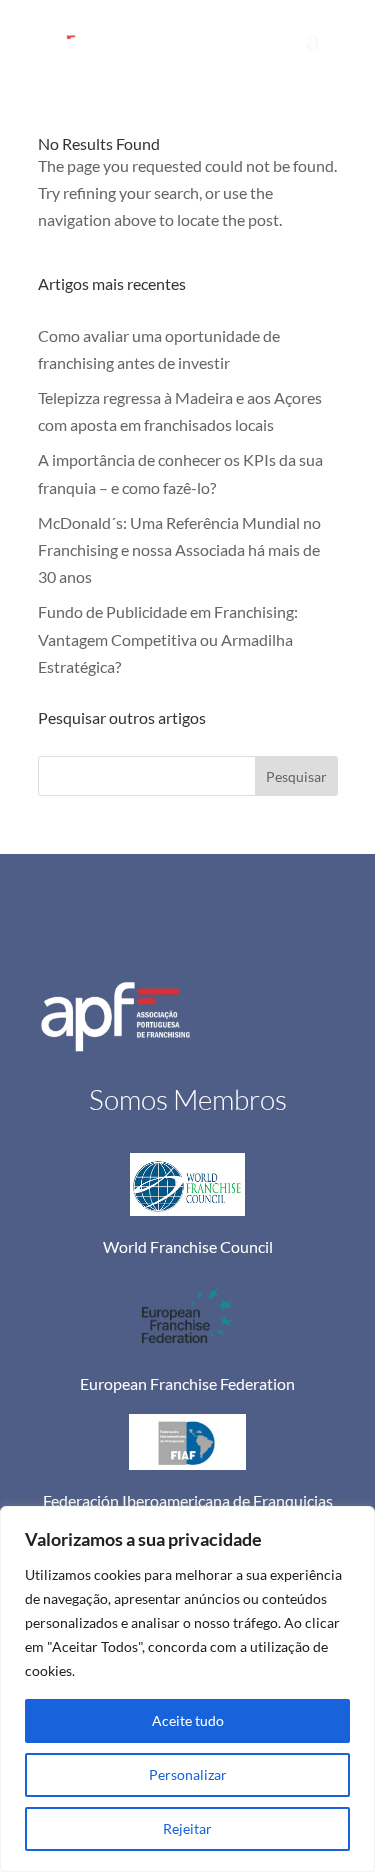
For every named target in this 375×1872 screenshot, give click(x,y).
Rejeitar (187, 1828)
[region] (187, 1689)
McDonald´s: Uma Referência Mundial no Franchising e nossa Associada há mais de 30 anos (179, 549)
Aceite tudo (188, 1720)
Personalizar (188, 1774)
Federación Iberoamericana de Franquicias (188, 1500)
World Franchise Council (188, 1246)
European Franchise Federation (187, 1383)
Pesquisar (296, 776)
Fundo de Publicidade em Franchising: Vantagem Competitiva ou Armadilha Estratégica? (168, 638)
